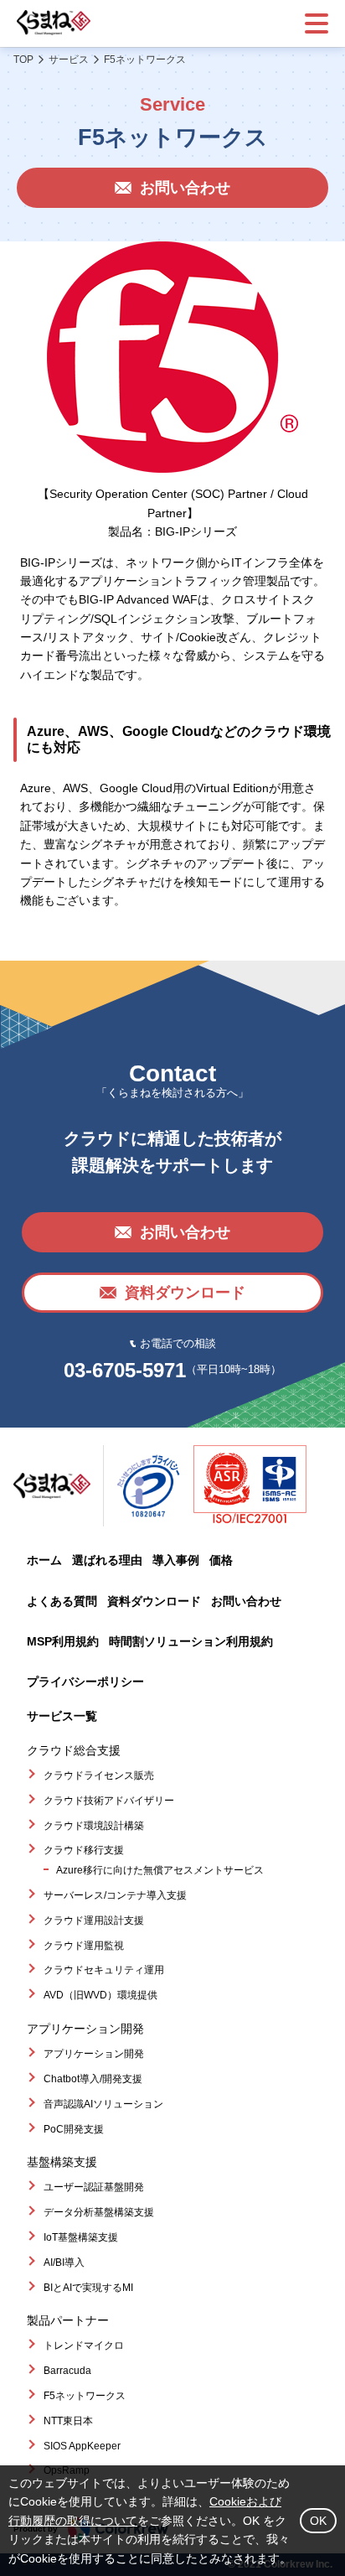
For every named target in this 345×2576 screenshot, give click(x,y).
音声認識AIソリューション (103, 2104)
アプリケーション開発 (94, 2054)
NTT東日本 (68, 2421)
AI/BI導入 (64, 2262)
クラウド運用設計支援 (94, 1920)
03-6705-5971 (125, 1370)
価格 (221, 1560)
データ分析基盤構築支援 (99, 2212)
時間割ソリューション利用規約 (191, 1641)
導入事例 (176, 1560)
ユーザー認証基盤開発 (94, 2187)
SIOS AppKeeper (82, 2446)
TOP (23, 60)
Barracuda (67, 2371)
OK (318, 2521)
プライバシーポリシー (85, 1682)
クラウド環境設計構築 (94, 1826)
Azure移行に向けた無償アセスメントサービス (160, 1870)
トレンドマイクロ (84, 2345)
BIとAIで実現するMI (88, 2288)
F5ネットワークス (85, 2396)
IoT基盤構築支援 (81, 2237)
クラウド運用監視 (84, 1946)
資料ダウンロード (154, 1601)
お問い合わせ (246, 1601)
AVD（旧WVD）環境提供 (100, 1995)
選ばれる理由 (107, 1560)
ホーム (44, 1560)
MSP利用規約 (63, 1641)
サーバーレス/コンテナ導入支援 (115, 1895)
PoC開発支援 (74, 2129)
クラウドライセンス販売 (99, 1775)
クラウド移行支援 (84, 1850)
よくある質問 (62, 1601)
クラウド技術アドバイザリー (109, 1801)
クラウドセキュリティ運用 (104, 1970)
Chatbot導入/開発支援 (93, 2079)
